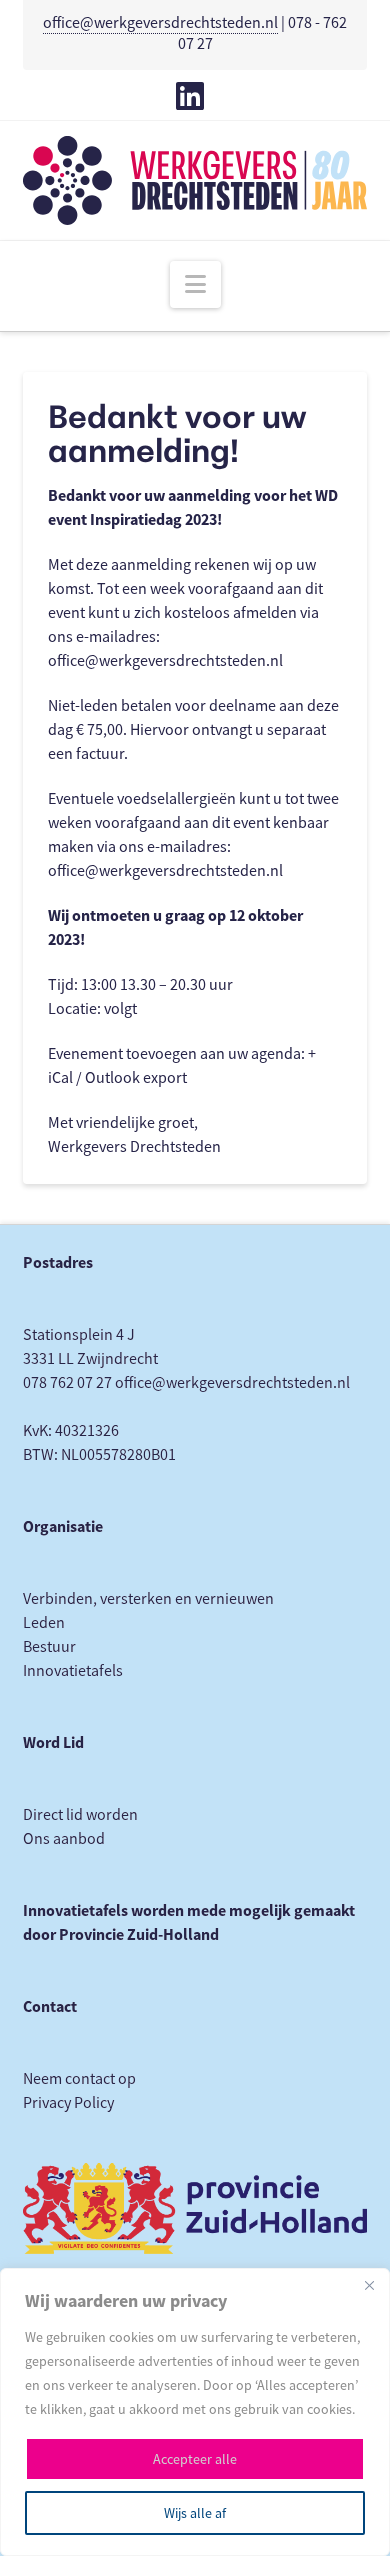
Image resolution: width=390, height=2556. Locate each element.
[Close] (369, 2285)
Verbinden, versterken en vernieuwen (148, 1599)
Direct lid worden (80, 1815)
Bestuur (49, 1647)
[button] (195, 284)
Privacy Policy (68, 2103)
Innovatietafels (73, 1671)
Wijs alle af (195, 2513)
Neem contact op (79, 2079)
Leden (44, 1623)
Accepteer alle (195, 2459)
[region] (195, 2412)
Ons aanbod (64, 1839)
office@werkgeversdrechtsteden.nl (160, 23)
